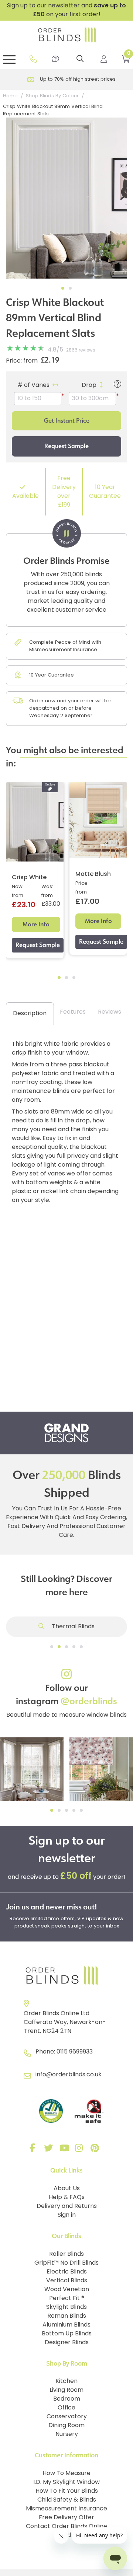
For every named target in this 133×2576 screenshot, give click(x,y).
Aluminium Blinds (66, 2325)
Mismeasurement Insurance (66, 2509)
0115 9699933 (75, 2052)
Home (10, 96)
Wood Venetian (67, 2290)
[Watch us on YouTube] (65, 2150)
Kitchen (66, 2381)
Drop (89, 385)
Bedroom (67, 2399)
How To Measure (66, 2474)
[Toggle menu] (9, 59)
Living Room (66, 2390)
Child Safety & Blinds (67, 2500)
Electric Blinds (67, 2272)
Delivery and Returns (67, 2206)
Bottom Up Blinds (67, 2334)
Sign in (67, 2215)
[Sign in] (104, 59)
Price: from (22, 361)
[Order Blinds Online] (66, 1976)
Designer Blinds (67, 2343)
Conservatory (67, 2417)
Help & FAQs (67, 2198)
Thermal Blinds (72, 1627)
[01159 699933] (33, 59)
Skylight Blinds (66, 2307)
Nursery (67, 2435)
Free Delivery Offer (66, 2518)
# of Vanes (33, 385)
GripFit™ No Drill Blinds (66, 2263)
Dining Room (66, 2426)
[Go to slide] (52, 1647)
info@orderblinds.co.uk (69, 2075)
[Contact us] (55, 59)
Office (66, 2408)
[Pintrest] (96, 2150)
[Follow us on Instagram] (81, 2150)
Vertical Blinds (67, 2281)
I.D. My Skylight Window (66, 2482)
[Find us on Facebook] (34, 2150)
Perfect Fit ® (67, 2299)
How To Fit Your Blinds (67, 2491)
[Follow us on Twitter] (50, 2150)
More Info (36, 924)
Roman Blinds (67, 2316)
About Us (67, 2189)
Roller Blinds (66, 2254)
